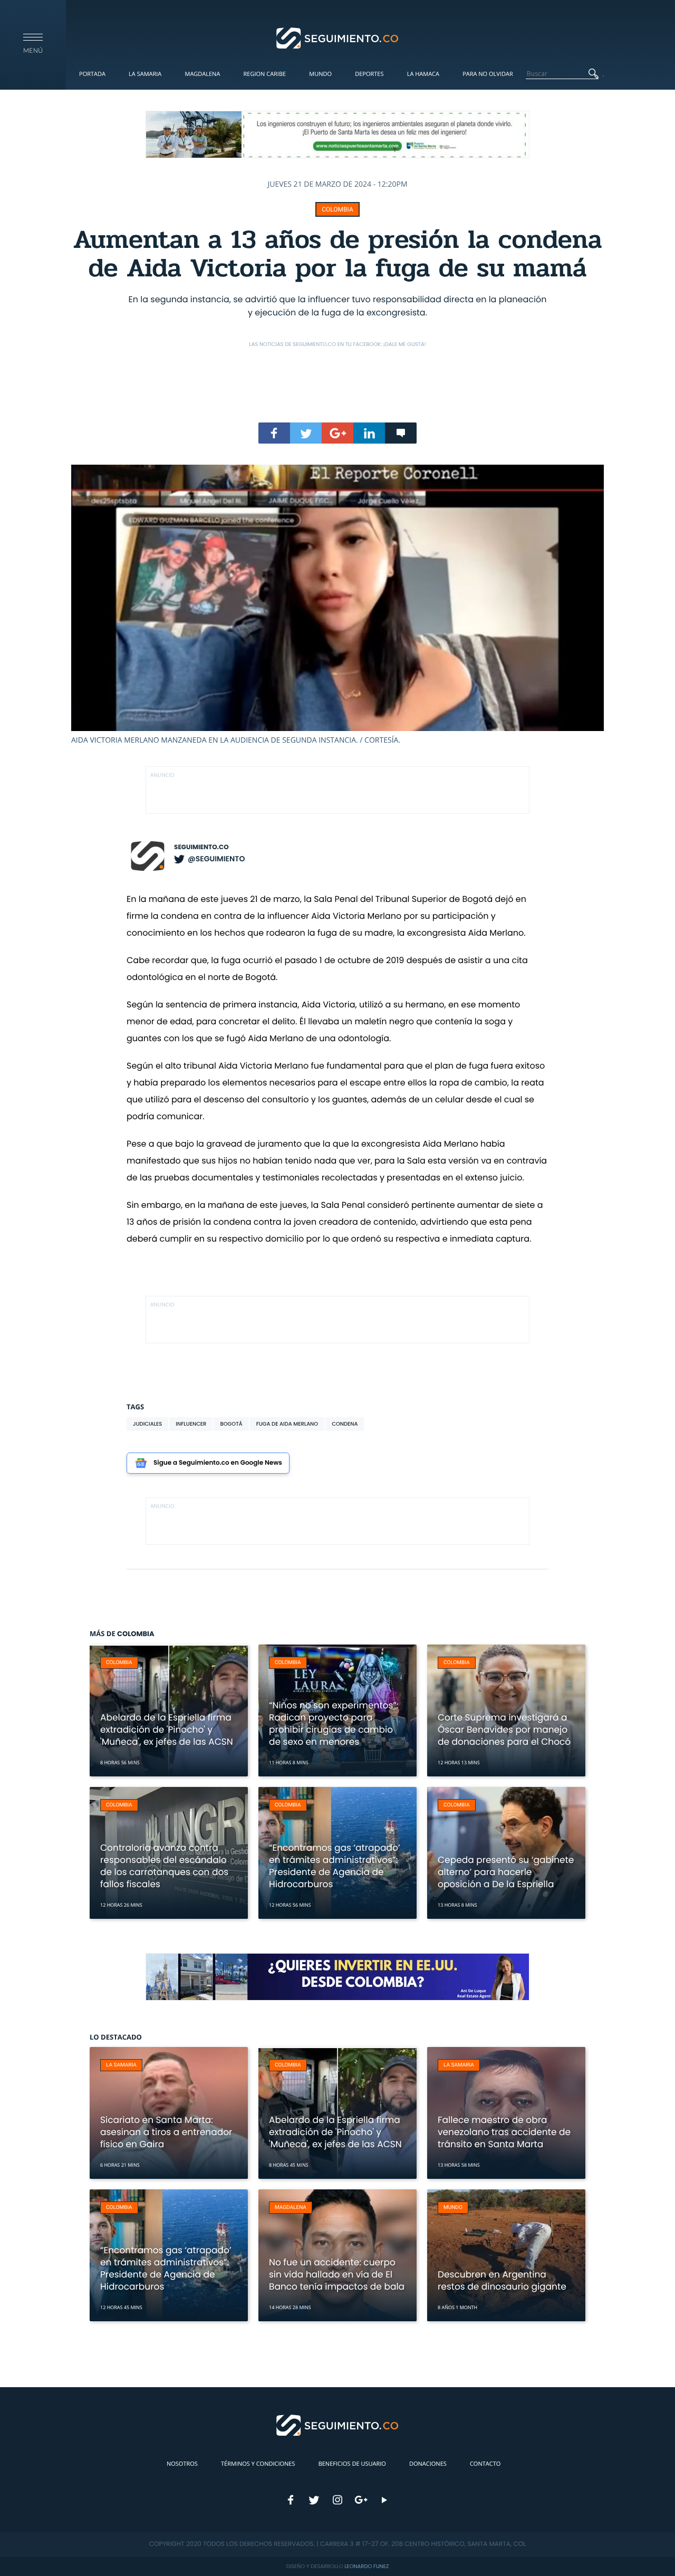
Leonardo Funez (367, 2566)
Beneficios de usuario (352, 2464)
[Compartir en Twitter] (306, 433)
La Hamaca (423, 74)
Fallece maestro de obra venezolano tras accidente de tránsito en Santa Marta (504, 2132)
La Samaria (145, 74)
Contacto (485, 2464)
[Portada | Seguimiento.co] (338, 37)
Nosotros (182, 2464)
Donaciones (428, 2464)
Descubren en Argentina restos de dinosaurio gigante (502, 2280)
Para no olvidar (488, 74)
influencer (191, 1424)
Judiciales (147, 1424)
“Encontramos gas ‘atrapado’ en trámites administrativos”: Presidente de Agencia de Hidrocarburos (335, 1866)
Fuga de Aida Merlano (287, 1424)
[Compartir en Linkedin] (369, 433)
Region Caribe (265, 74)
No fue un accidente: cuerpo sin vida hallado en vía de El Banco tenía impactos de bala (337, 2274)
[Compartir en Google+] (337, 433)
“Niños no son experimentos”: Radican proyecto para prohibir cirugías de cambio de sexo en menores (334, 1723)
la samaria (121, 2065)
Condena (345, 1424)
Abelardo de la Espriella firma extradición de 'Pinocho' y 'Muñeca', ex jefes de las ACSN (167, 1729)
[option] (337, 605)
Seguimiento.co (201, 847)
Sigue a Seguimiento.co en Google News (218, 1463)
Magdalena (202, 74)
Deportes (369, 74)
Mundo (320, 74)
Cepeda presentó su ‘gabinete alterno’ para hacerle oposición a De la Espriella (506, 1872)
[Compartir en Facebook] (274, 433)
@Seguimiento (216, 859)
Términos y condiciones (258, 2464)
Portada (92, 74)
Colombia (337, 209)
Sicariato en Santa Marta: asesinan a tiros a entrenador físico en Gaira (166, 2132)
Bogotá (231, 1424)
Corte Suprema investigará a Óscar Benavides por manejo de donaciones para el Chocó (504, 1729)
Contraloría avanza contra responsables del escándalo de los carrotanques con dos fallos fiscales (164, 1866)
